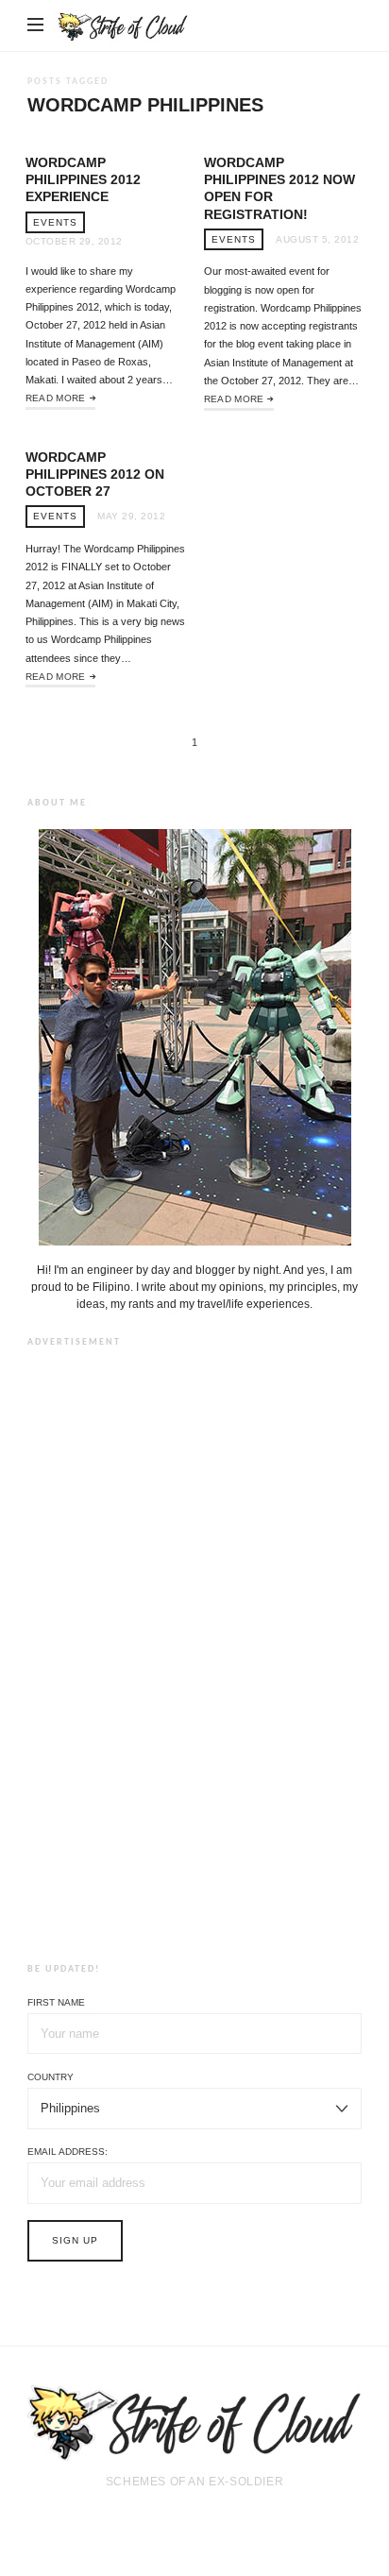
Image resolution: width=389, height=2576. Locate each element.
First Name (56, 2002)
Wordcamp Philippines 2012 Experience (83, 179)
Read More (56, 398)
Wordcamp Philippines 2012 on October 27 (95, 474)
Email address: (68, 2152)
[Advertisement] (194, 1652)
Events (55, 222)
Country (51, 2077)
